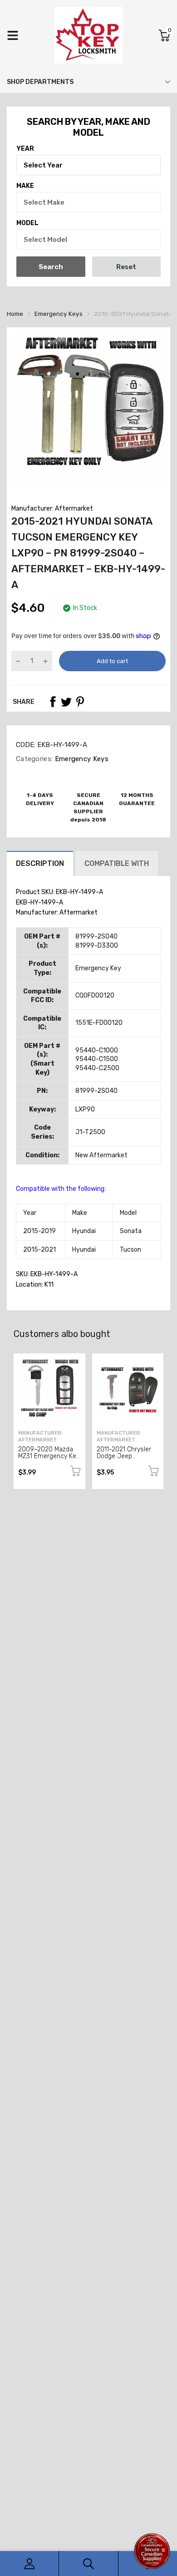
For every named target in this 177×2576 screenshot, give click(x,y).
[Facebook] (53, 702)
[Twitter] (66, 702)
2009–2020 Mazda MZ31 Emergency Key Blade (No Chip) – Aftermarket (49, 1460)
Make (25, 186)
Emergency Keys (81, 759)
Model (27, 223)
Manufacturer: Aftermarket (52, 509)
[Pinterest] (80, 702)
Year (25, 149)
